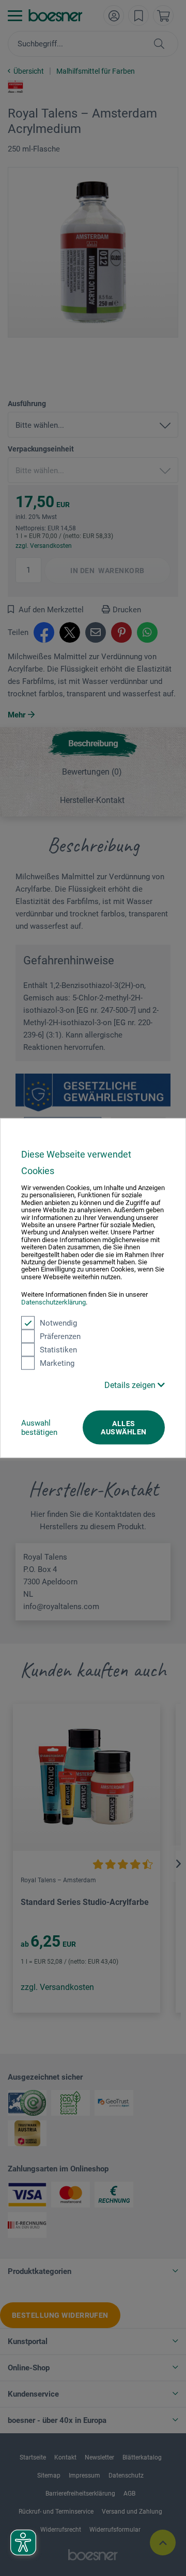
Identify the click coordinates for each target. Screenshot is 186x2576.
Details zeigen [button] (131, 1385)
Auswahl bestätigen (39, 1428)
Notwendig (58, 1323)
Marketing (57, 1363)
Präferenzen (60, 1336)
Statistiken (58, 1350)
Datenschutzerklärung (53, 1302)
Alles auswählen (123, 1428)
